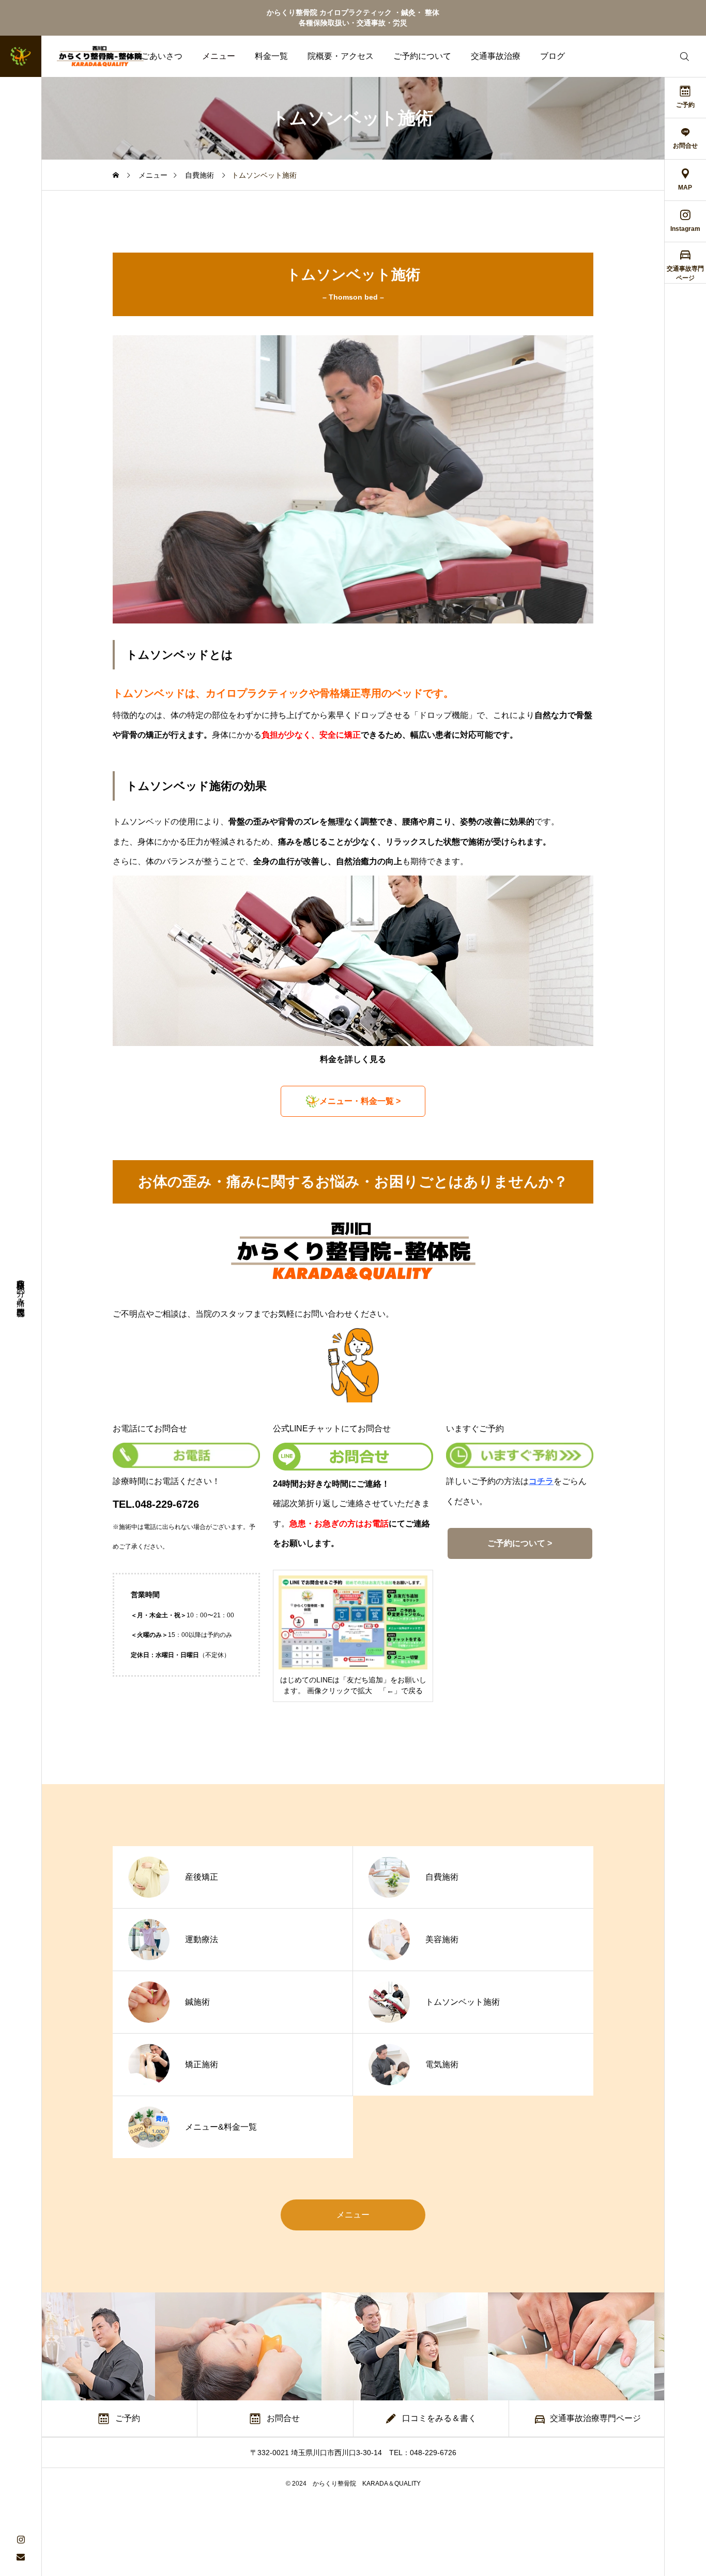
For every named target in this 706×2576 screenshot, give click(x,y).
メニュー (219, 56)
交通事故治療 (496, 56)
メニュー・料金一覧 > (360, 1101)
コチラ (541, 1481)
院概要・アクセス (341, 56)
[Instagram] (21, 2539)
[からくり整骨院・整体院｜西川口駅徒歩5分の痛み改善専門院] (80, 56)
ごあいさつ (162, 56)
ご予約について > (520, 1543)
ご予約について (422, 56)
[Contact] (21, 2557)
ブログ (552, 56)
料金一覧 (271, 56)
